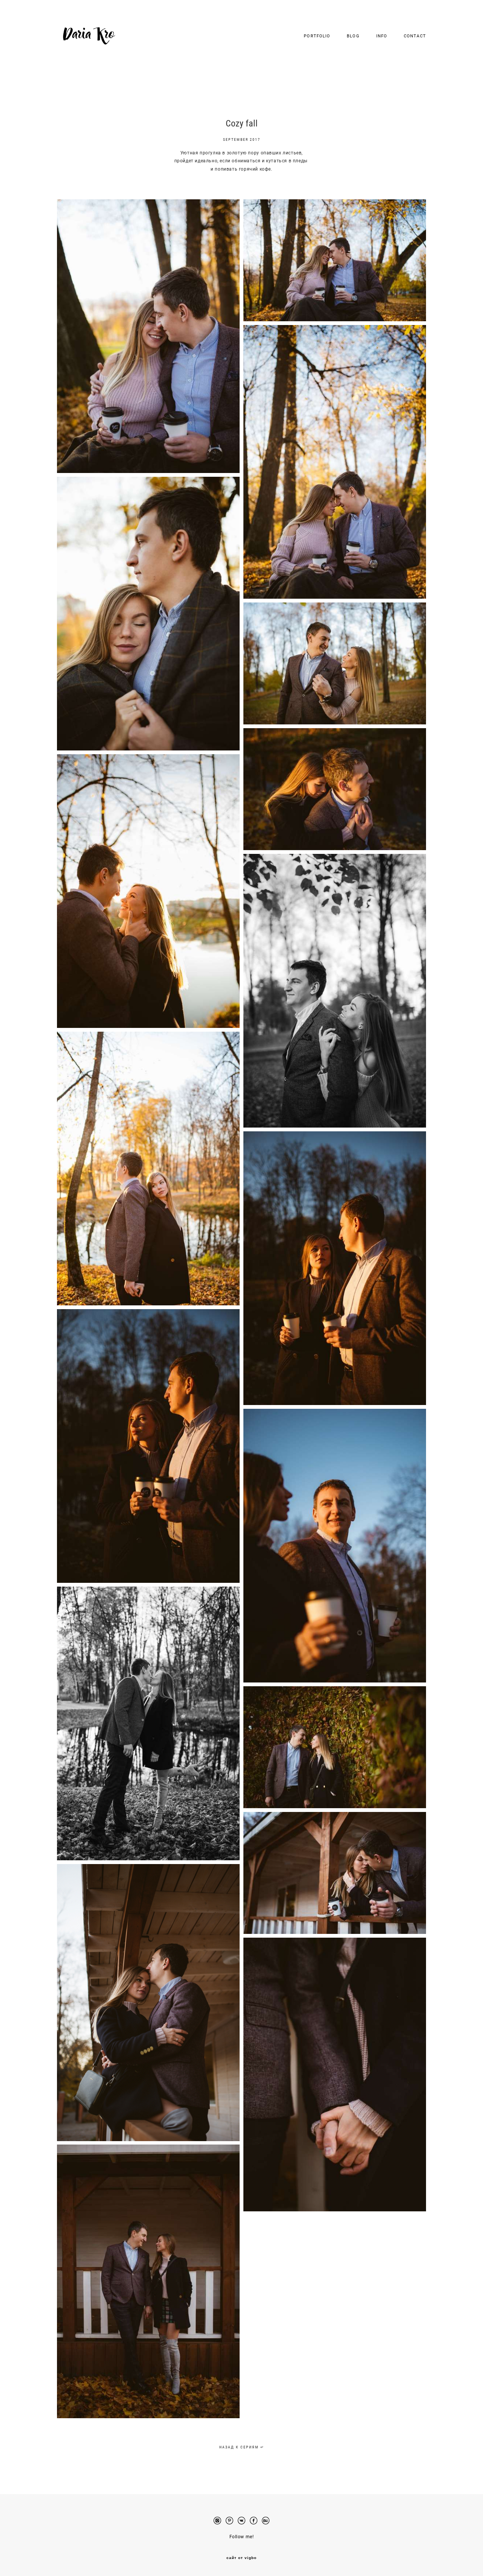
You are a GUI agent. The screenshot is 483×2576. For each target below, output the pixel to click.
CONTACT (415, 36)
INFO (382, 36)
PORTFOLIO (317, 36)
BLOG (353, 36)
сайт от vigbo (241, 2558)
